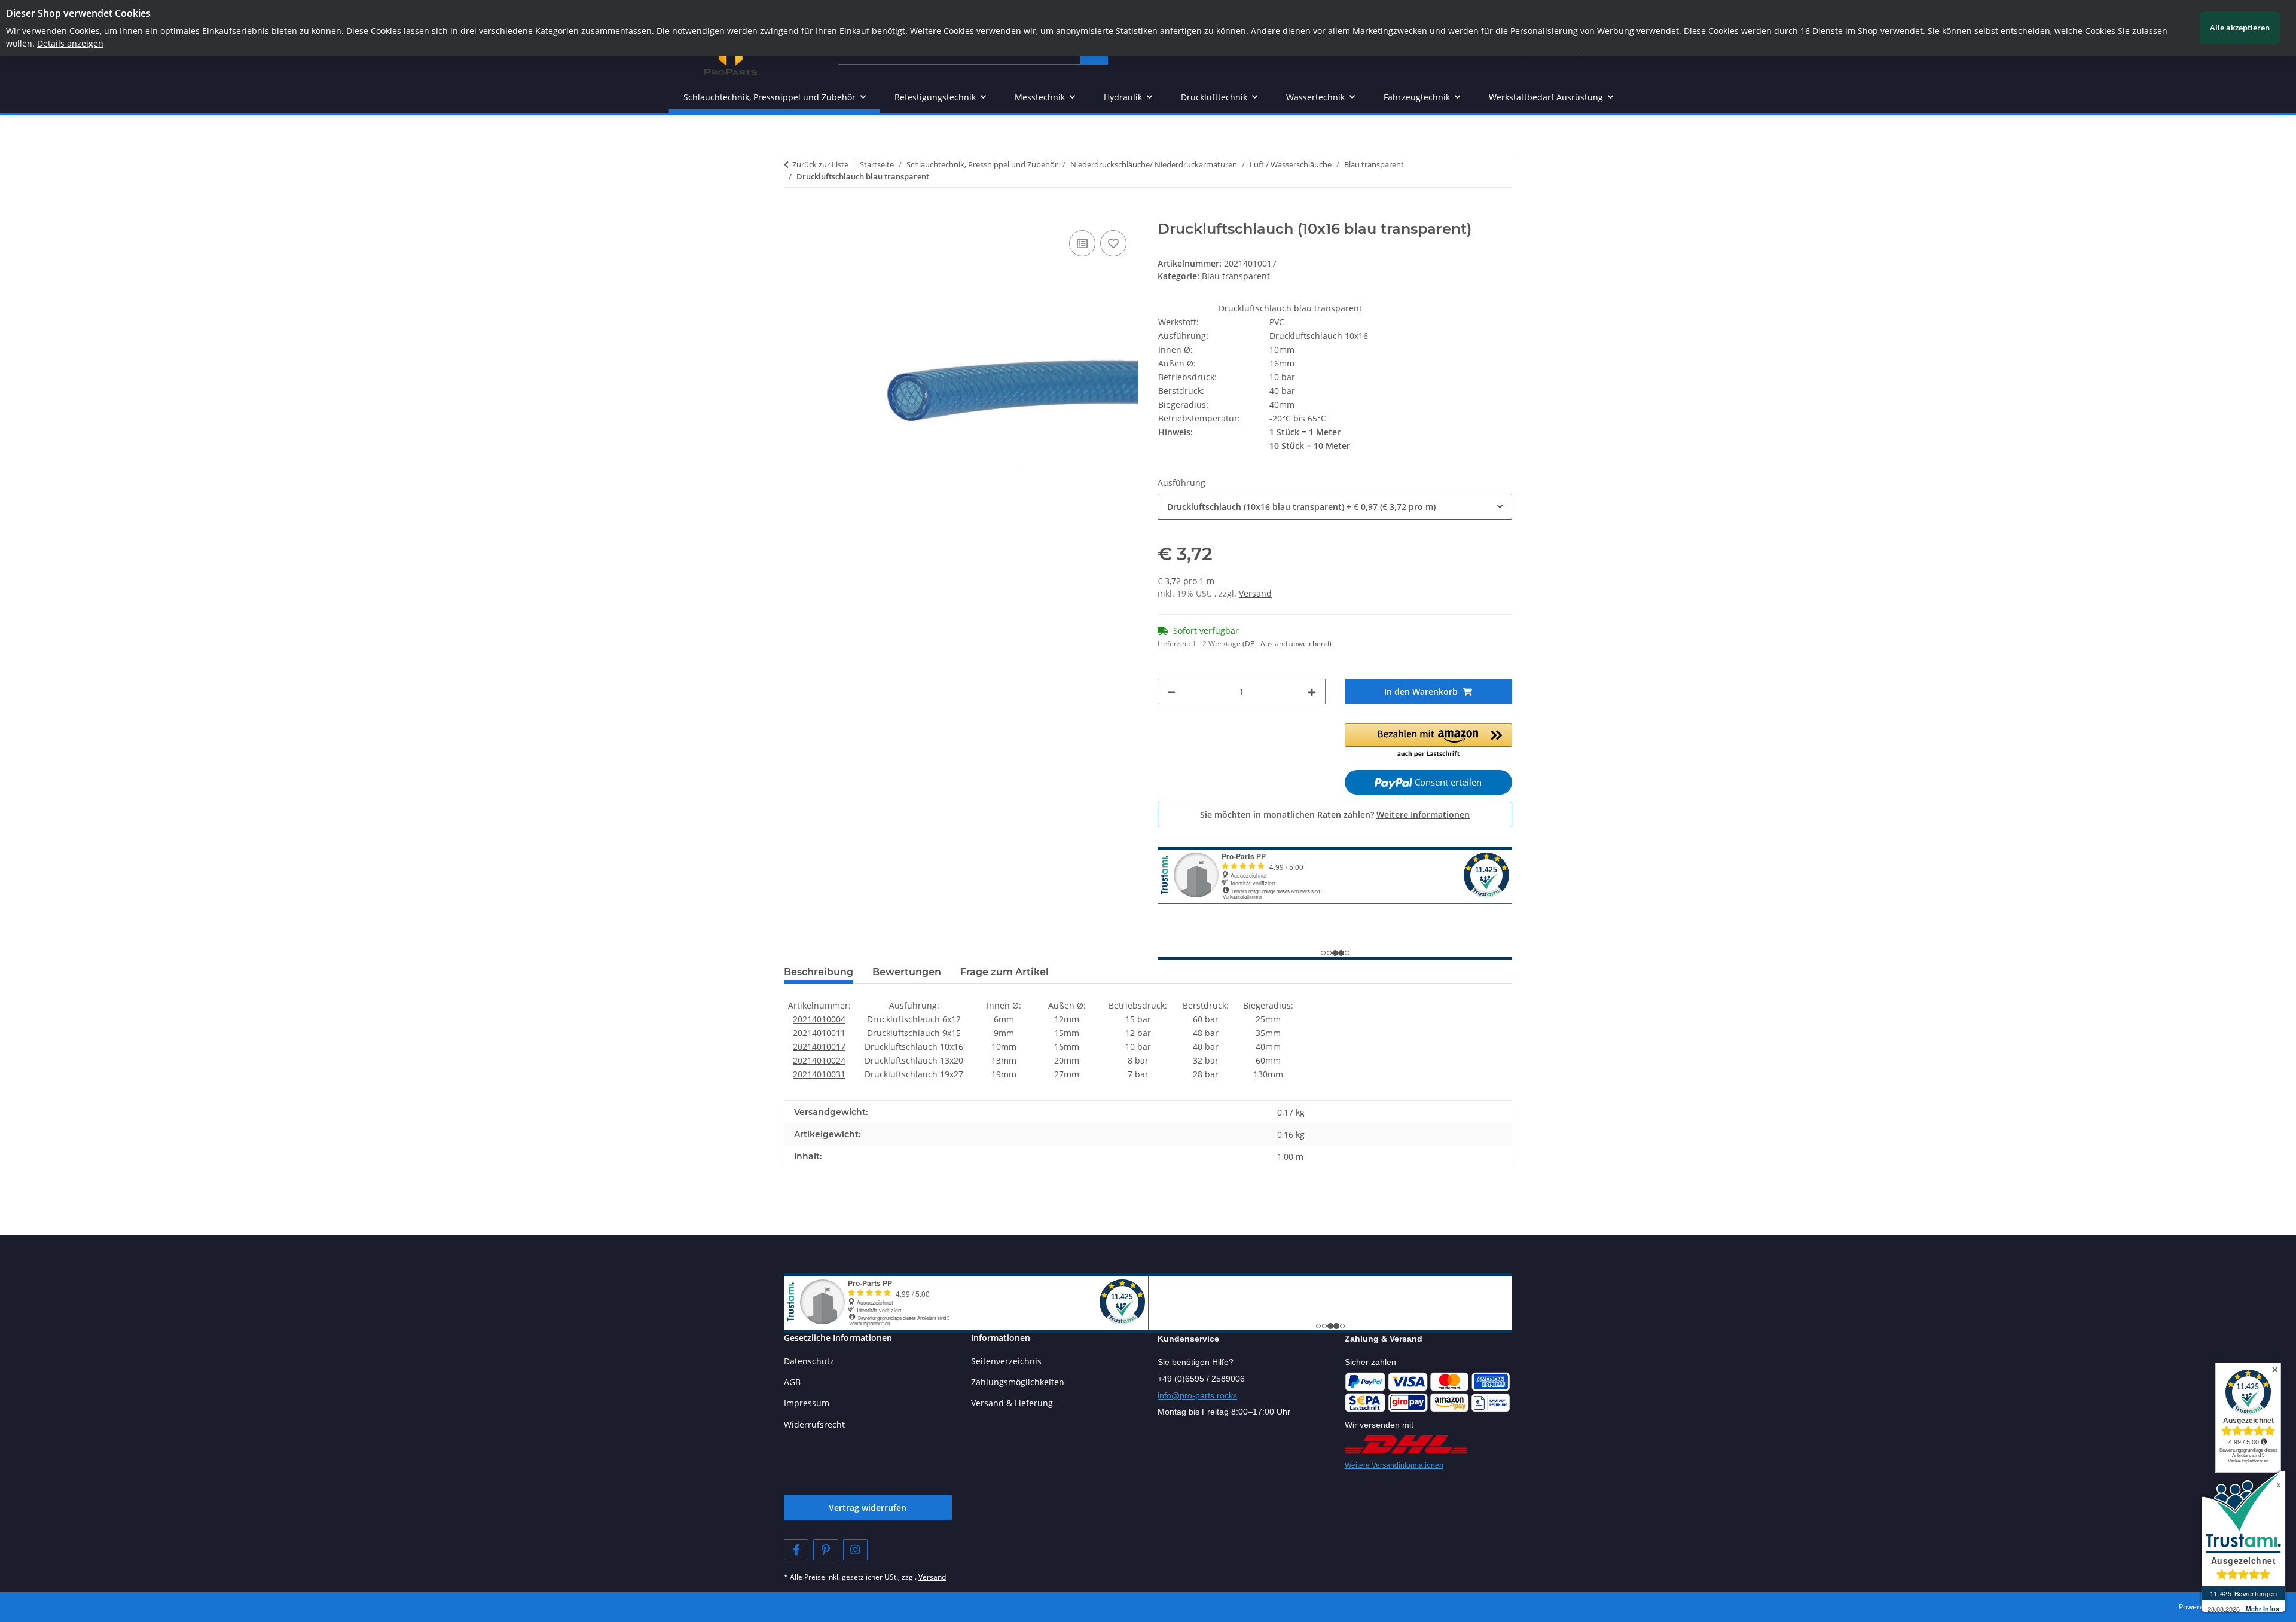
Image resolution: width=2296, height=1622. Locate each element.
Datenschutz (809, 1361)
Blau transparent (1236, 276)
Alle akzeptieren (2240, 28)
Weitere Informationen (1423, 815)
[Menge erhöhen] (1312, 691)
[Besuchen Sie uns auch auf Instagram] (855, 1550)
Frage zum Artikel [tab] (1004, 972)
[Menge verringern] (1171, 691)
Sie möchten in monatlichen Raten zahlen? (1335, 815)
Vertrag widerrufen (868, 1508)
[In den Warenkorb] (793, 214)
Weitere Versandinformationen (1394, 1465)
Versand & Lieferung (1012, 1403)
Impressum (807, 1403)
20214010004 (819, 1019)
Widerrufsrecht (814, 1424)
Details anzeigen (70, 43)
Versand (1255, 593)
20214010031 (819, 1074)
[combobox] (1335, 507)
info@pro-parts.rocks (1197, 1395)
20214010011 (819, 1033)
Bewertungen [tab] (907, 972)
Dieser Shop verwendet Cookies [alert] (78, 13)
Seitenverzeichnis (1006, 1361)
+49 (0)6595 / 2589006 (1201, 1379)
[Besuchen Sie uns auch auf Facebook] (796, 1550)
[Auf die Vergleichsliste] (1082, 243)
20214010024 (819, 1060)
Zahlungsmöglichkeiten (1018, 1382)
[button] (1429, 741)
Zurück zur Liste (820, 164)
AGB (792, 1382)
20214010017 (819, 1047)
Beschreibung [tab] (819, 972)
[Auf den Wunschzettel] (1113, 243)
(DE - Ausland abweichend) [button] (1287, 644)
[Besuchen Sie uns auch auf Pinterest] (825, 1550)
